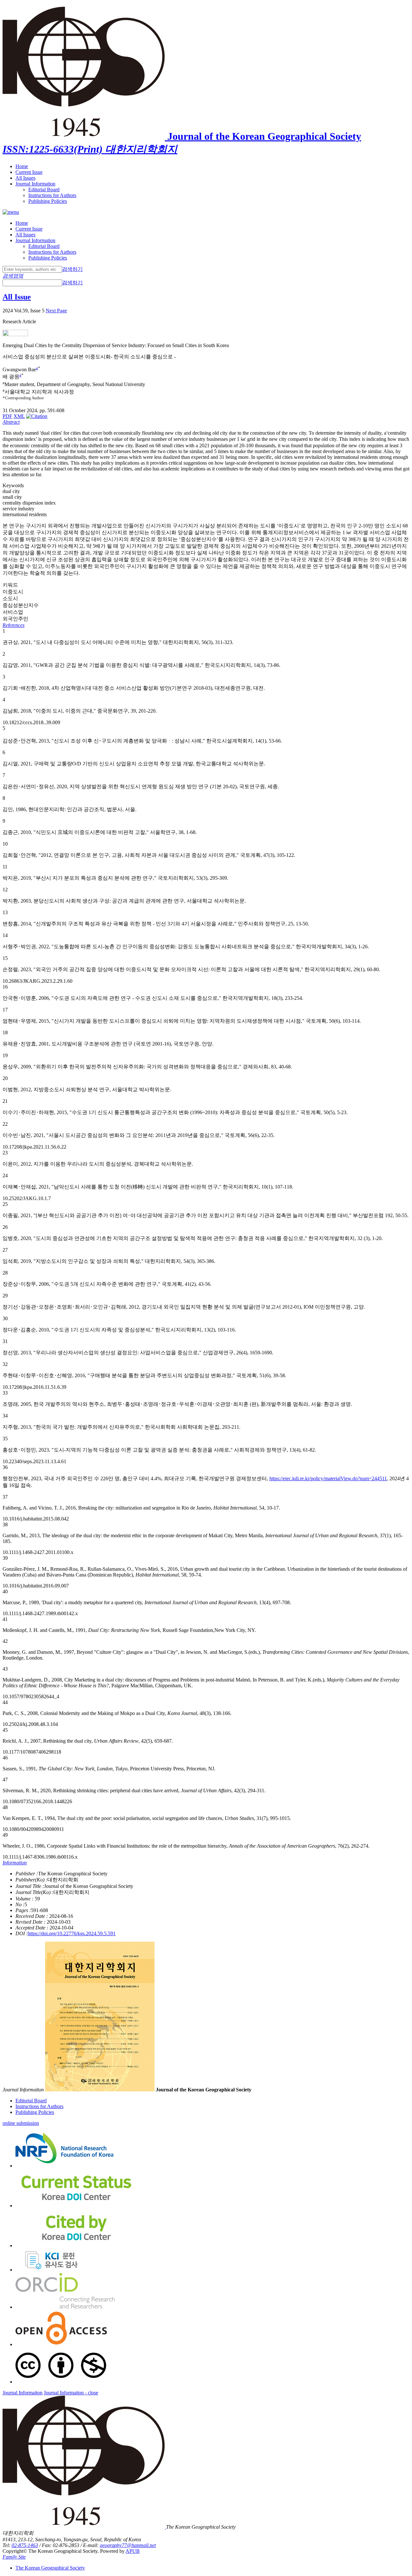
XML (19, 416)
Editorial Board (44, 189)
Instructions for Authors (52, 195)
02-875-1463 (25, 2545)
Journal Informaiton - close (71, 2393)
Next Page (56, 311)
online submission (21, 2123)
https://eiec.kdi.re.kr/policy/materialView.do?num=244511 (328, 1478)
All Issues (25, 178)
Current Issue (29, 172)
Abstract (11, 422)
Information (15, 1863)
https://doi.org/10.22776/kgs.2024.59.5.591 (72, 1933)
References (14, 625)
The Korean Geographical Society (50, 2568)
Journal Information (35, 184)
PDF (7, 416)
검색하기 (72, 269)
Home (22, 166)
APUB (133, 2551)
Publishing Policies (48, 201)
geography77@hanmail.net (128, 2545)
